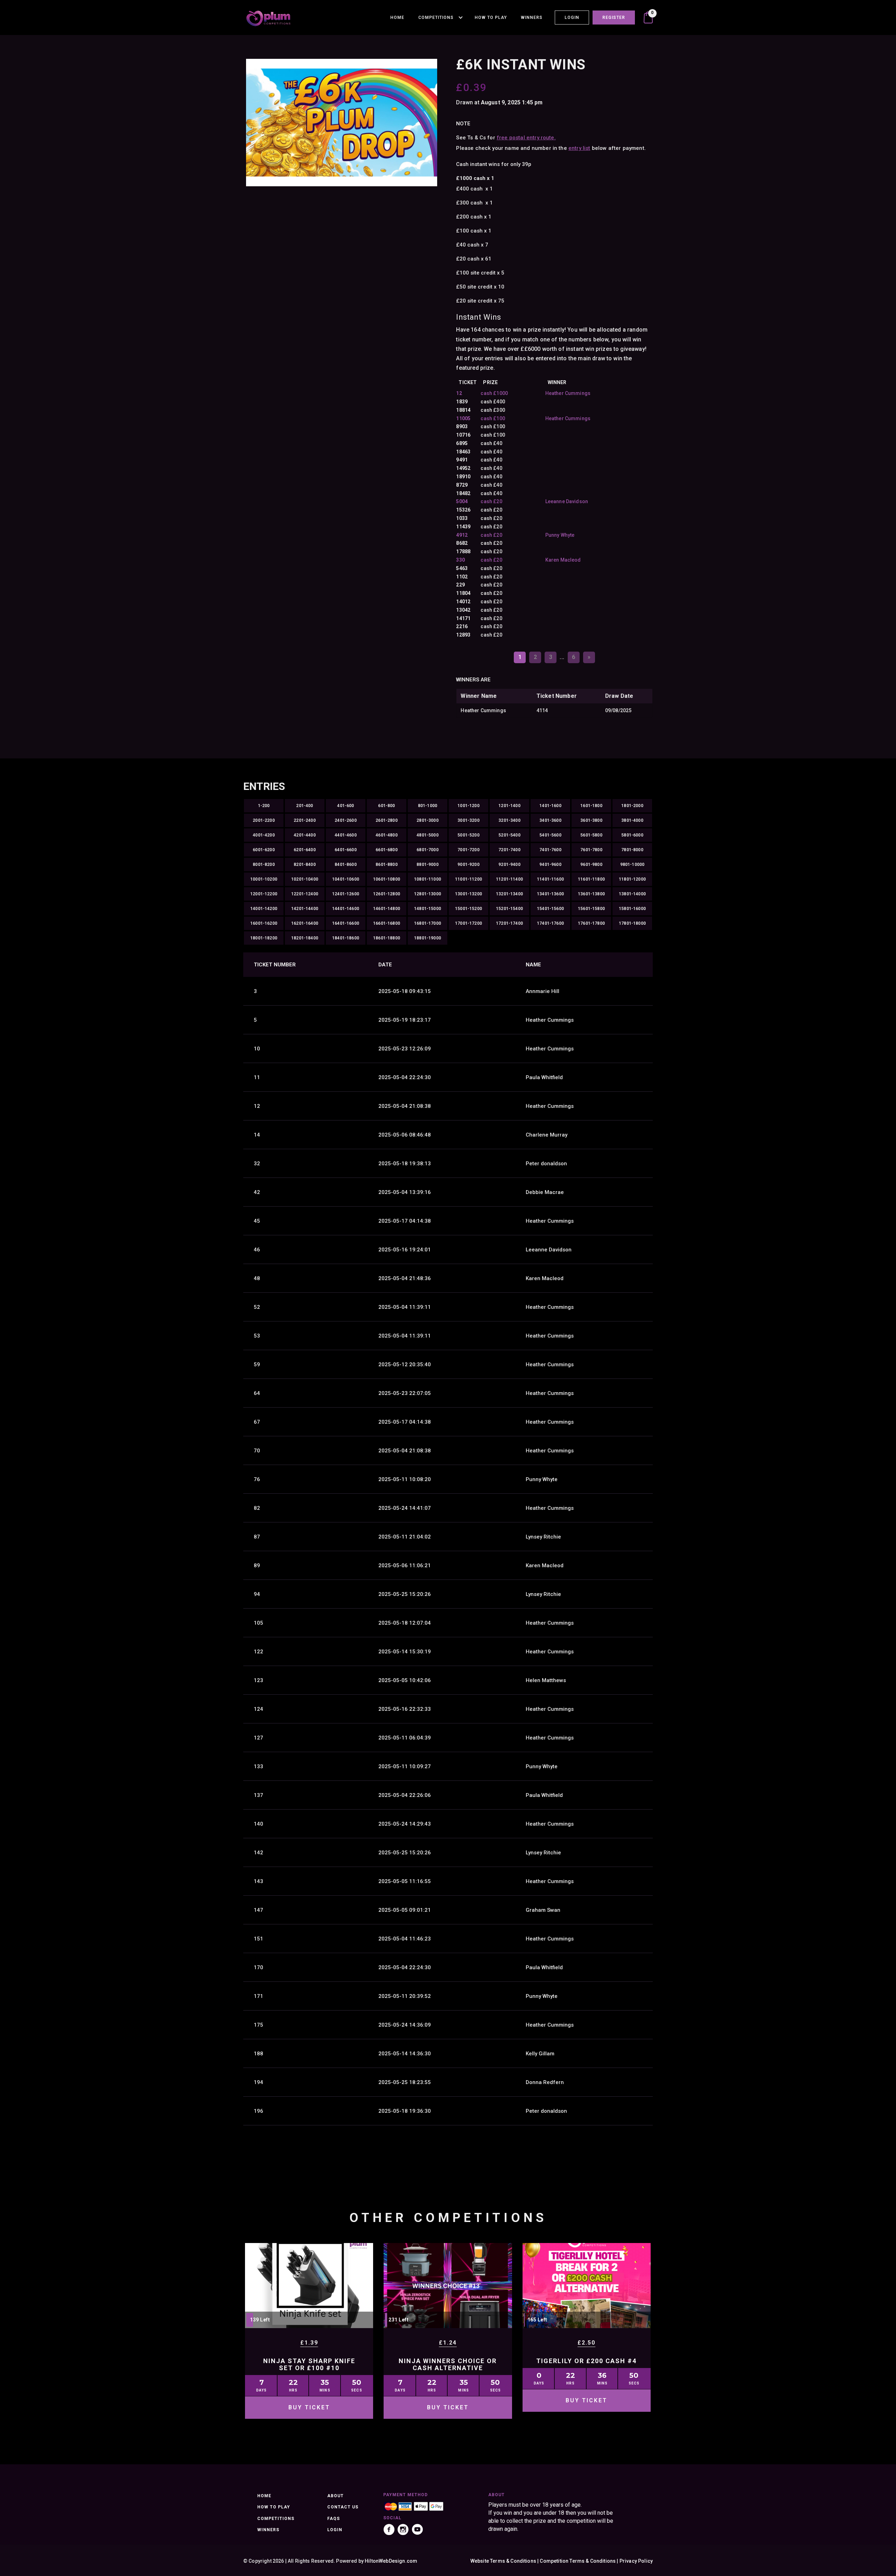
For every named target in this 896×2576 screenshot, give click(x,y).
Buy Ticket (309, 2407)
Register (614, 18)
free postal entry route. (526, 138)
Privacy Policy (636, 2561)
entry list (579, 148)
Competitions (436, 18)
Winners (532, 18)
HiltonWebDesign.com (391, 2561)
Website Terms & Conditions (503, 2561)
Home (397, 18)
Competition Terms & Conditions (578, 2561)
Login (572, 18)
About (335, 2496)
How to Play (491, 18)
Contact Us (343, 2507)
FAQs (334, 2519)
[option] (342, 123)
